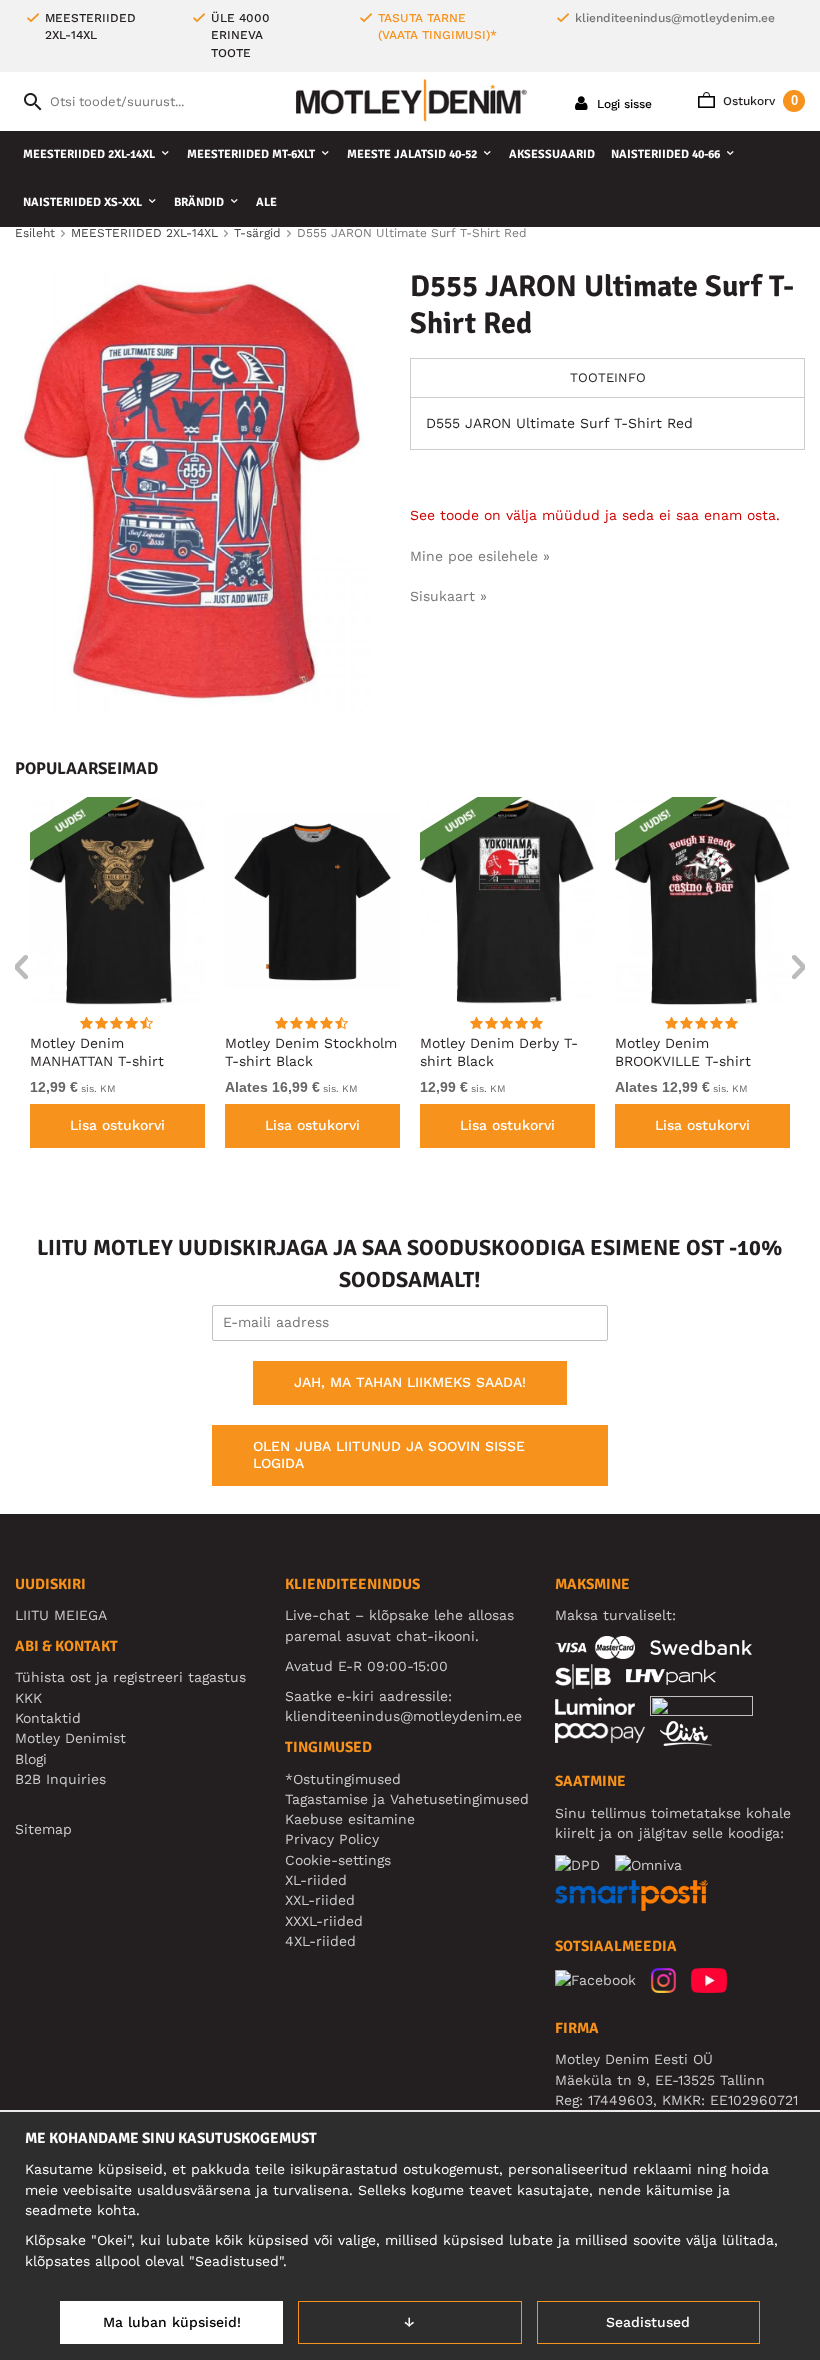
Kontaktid (48, 1718)
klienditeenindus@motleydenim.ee (675, 18)
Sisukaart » (448, 596)
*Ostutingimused (343, 1779)
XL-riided (316, 1880)
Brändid (199, 202)
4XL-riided (320, 1941)
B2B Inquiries (60, 1779)
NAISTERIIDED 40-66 (665, 154)
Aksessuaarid (552, 154)
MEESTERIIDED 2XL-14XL (89, 154)
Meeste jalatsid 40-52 (412, 154)
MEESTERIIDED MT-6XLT (251, 154)
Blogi (31, 1759)
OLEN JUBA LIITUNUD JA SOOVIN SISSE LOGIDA (389, 1455)
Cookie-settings (338, 1860)
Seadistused (648, 2322)
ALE (266, 202)
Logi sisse (622, 104)
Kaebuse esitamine (350, 1819)
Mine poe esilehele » (480, 556)
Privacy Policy (332, 1839)
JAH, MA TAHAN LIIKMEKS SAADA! (410, 1382)
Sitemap (43, 1829)
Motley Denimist (70, 1738)
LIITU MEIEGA (61, 1615)
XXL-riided (320, 1900)
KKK (28, 1698)
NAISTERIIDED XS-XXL (82, 202)
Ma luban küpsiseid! (172, 2322)
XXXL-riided (324, 1921)
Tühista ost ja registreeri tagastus (130, 1677)
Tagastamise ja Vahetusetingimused (407, 1799)
